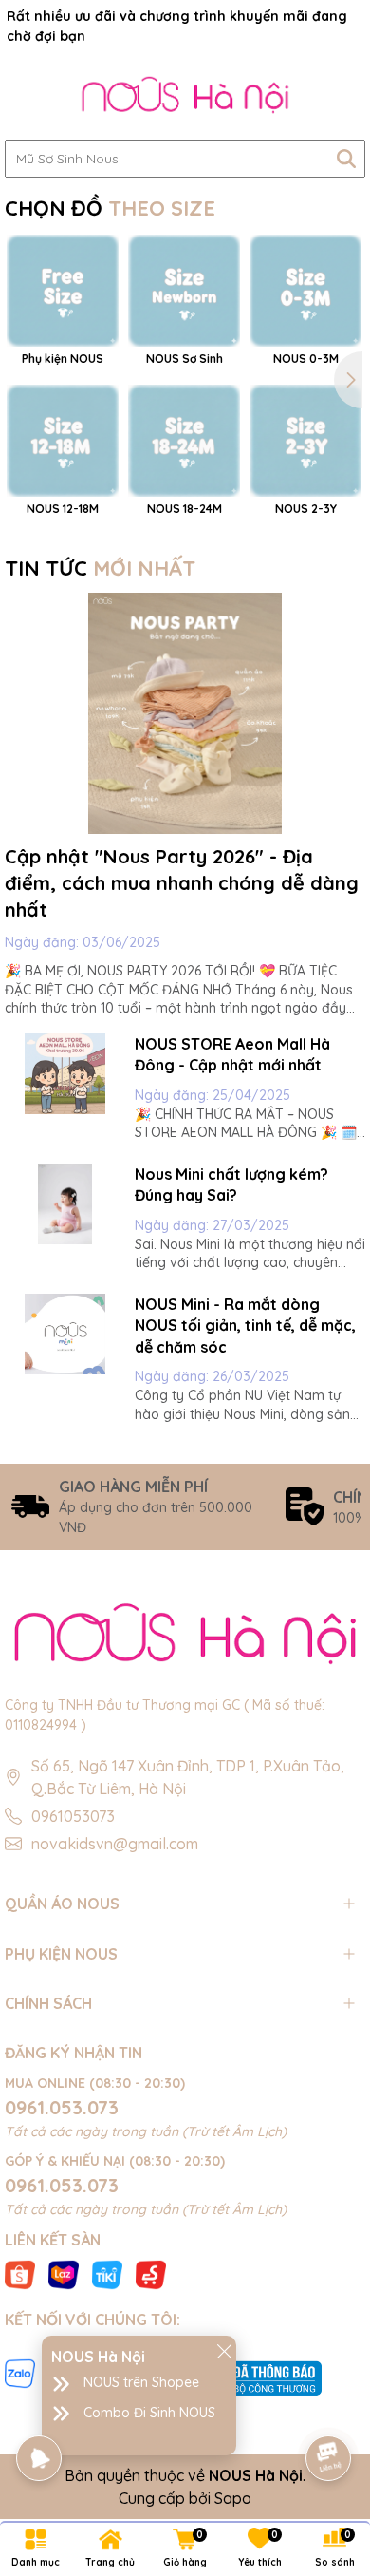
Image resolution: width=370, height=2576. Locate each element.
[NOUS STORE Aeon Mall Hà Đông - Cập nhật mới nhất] (65, 1074)
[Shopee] (20, 2274)
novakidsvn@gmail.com (115, 1844)
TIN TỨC (100, 568)
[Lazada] (64, 2274)
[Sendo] (151, 2274)
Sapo (233, 2498)
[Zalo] (20, 2372)
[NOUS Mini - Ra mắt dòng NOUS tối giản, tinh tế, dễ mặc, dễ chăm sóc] (65, 1334)
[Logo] (185, 97)
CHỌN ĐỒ (110, 208)
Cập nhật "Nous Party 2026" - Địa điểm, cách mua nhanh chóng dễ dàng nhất (182, 883)
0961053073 (73, 1816)
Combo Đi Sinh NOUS (149, 2413)
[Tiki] (107, 2274)
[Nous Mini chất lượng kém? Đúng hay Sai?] (65, 1204)
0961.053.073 (62, 2107)
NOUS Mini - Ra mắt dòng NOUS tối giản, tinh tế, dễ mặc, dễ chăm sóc (245, 1326)
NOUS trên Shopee (141, 2382)
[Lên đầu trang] (329, 2405)
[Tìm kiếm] (346, 159)
